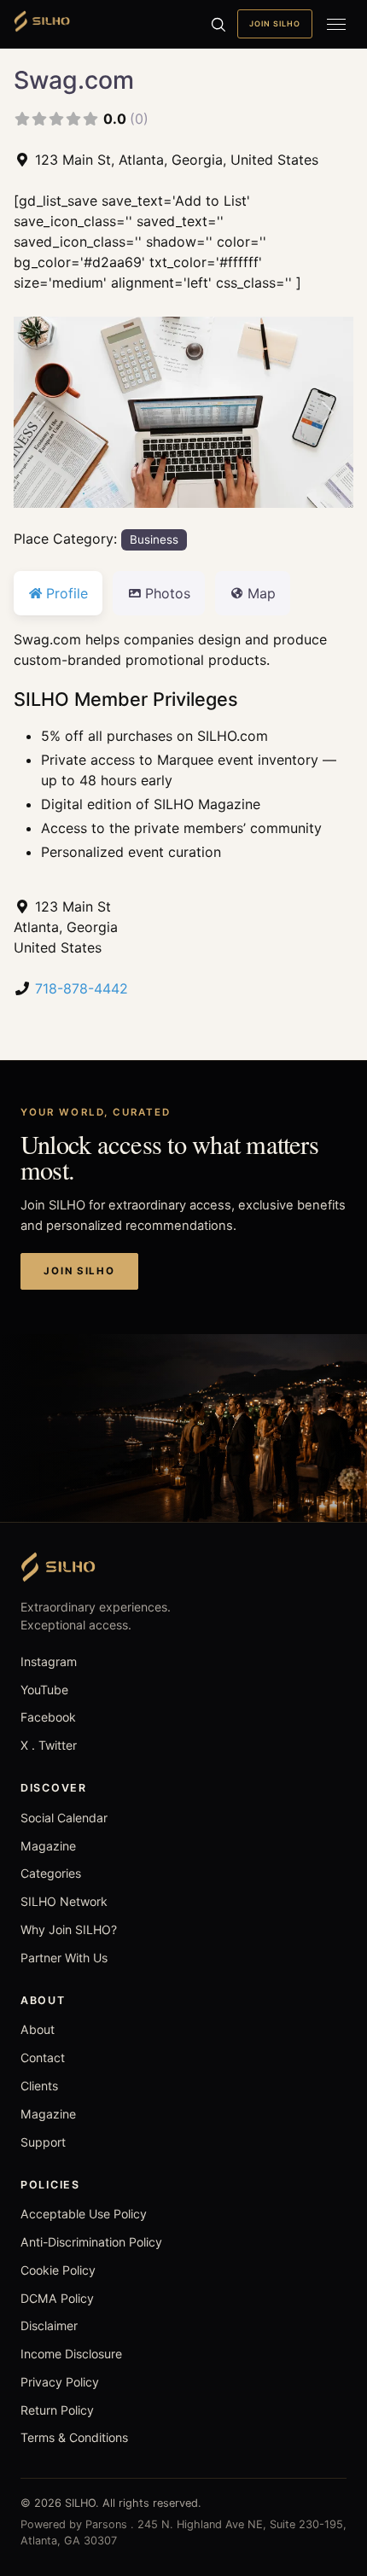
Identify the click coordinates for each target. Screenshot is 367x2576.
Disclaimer (49, 2325)
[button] (39, 412)
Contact (43, 2057)
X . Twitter (49, 1745)
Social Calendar (64, 1818)
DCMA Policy (57, 2298)
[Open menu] (336, 24)
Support (43, 2142)
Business (154, 539)
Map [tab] (262, 593)
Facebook (48, 1717)
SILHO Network (64, 1901)
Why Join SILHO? (69, 1929)
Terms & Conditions (74, 2437)
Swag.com (74, 80)
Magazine (48, 1846)
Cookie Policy (58, 2270)
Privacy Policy (60, 2382)
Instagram (49, 1661)
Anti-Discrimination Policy (91, 2242)
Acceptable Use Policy (84, 2214)
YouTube (44, 1690)
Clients (39, 2086)
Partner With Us (64, 1958)
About (38, 2029)
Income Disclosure (71, 2354)
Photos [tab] (168, 593)
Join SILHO (275, 23)
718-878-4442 (82, 988)
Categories (51, 1873)
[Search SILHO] (218, 24)
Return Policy (57, 2410)
